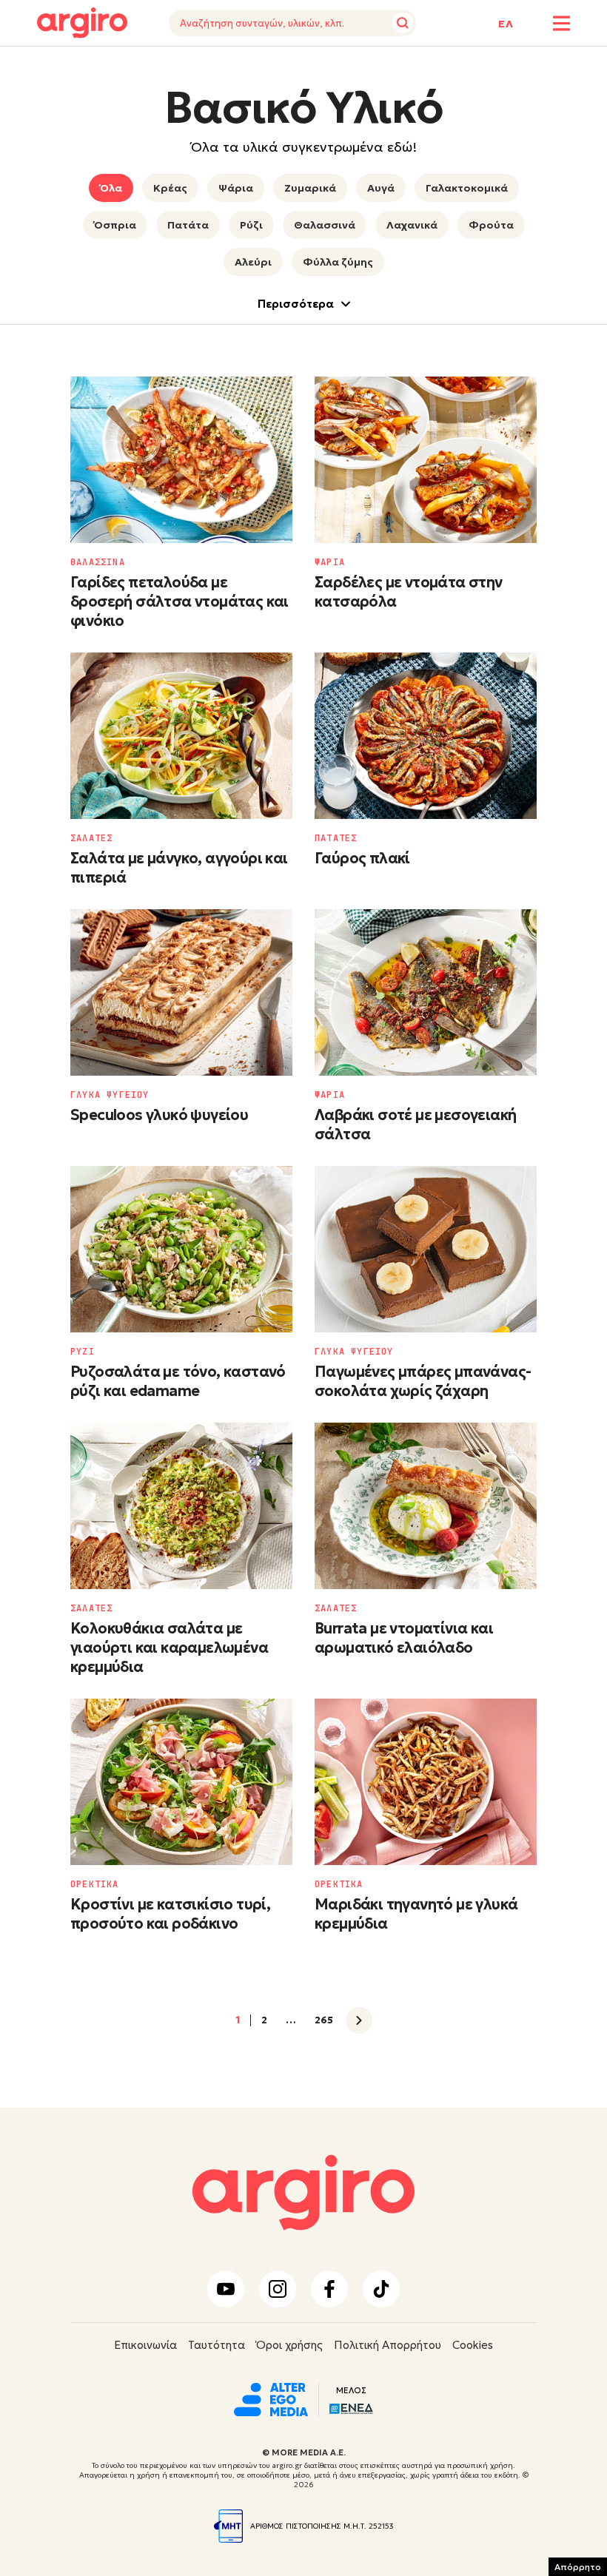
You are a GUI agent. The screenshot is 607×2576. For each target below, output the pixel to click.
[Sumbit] (403, 23)
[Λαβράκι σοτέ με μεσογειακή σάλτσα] (426, 992)
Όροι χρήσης (289, 2345)
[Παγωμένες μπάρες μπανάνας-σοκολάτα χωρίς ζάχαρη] (426, 1249)
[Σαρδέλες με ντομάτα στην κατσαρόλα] (426, 460)
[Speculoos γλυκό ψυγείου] (181, 992)
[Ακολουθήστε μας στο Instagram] (278, 2289)
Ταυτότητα (217, 2345)
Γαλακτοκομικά (467, 188)
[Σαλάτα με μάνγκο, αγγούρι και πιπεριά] (181, 736)
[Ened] (351, 2407)
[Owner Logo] (271, 2398)
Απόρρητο (578, 2567)
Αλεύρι (253, 262)
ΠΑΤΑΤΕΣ (336, 838)
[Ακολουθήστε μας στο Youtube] (226, 2289)
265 (324, 2020)
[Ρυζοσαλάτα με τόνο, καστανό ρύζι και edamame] (181, 1249)
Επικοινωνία (145, 2345)
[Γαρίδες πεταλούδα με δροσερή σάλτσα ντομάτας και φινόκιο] (181, 460)
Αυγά (381, 188)
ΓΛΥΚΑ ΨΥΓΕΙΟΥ (110, 1095)
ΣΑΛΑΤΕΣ (91, 838)
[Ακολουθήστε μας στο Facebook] (329, 2289)
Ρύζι (251, 225)
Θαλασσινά (325, 225)
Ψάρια (236, 188)
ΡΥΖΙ (83, 1352)
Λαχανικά (412, 225)
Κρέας (170, 188)
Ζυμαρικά (310, 188)
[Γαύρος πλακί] (426, 736)
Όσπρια (115, 225)
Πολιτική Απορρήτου (388, 2345)
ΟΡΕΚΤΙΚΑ (95, 1884)
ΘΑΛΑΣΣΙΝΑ (98, 562)
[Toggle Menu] (561, 23)
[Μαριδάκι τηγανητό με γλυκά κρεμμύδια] (426, 1782)
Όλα (111, 188)
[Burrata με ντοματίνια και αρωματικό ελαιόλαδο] (426, 1506)
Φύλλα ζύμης (338, 262)
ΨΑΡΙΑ (330, 562)
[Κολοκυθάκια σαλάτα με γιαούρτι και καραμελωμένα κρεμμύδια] (181, 1506)
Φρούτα (491, 225)
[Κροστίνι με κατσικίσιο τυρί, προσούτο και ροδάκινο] (181, 1782)
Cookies (473, 2345)
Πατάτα (188, 225)
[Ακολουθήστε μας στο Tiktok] (381, 2289)
